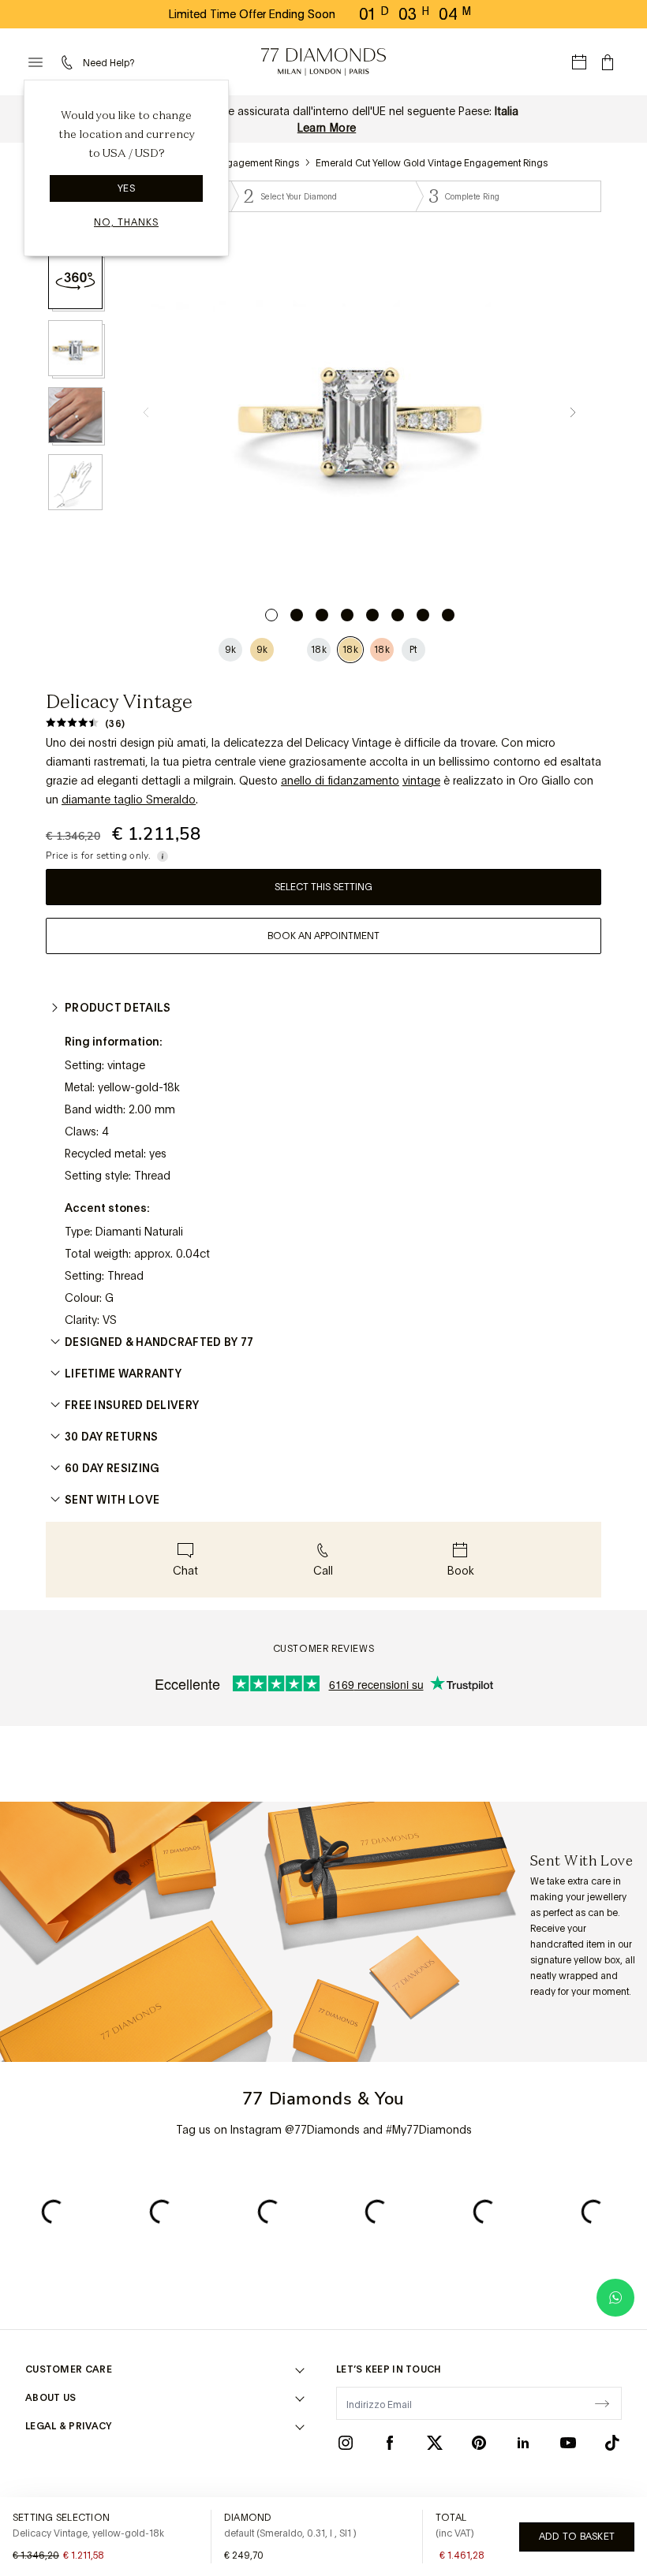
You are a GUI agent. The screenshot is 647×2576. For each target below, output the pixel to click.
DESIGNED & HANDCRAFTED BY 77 (159, 1342)
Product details (118, 1008)
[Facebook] (390, 2443)
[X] (435, 2443)
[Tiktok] (612, 2443)
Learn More (327, 128)
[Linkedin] (523, 2443)
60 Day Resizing (112, 1468)
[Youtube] (568, 2443)
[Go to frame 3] (322, 615)
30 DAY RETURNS (111, 1437)
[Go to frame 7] (423, 615)
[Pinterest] (479, 2443)
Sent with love (112, 1500)
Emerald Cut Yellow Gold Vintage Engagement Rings (432, 163)
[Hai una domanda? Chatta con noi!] (615, 2298)
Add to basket (577, 2537)
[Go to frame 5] (372, 615)
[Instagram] (346, 2443)
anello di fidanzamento (340, 781)
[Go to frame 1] (271, 615)
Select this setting (323, 887)
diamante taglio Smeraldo (129, 800)
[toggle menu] (36, 62)
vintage (421, 781)
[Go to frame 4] (347, 615)
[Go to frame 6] (398, 615)
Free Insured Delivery (132, 1405)
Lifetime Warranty (123, 1374)
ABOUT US (50, 2398)
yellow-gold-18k (139, 1087)
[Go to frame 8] (448, 615)
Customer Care (69, 2369)
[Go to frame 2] (297, 615)
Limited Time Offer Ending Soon (252, 14)
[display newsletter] (602, 2403)
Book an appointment (323, 936)
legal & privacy (69, 2426)
